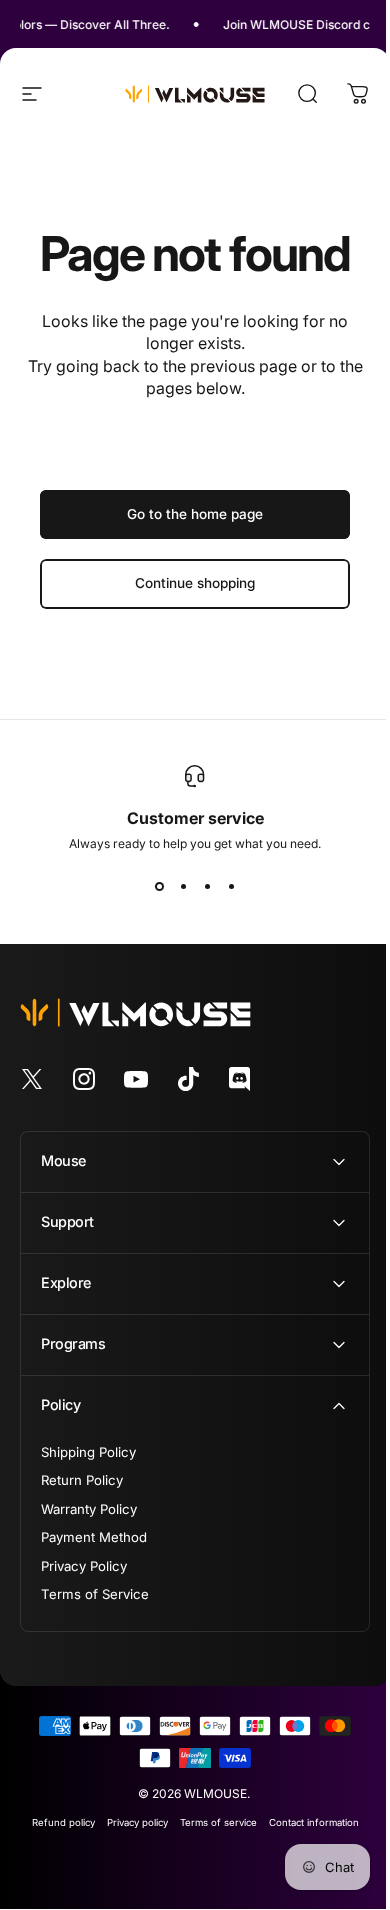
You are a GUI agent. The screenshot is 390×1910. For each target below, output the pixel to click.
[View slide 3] (207, 887)
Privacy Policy (84, 1566)
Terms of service (210, 1822)
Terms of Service (95, 1594)
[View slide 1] (159, 887)
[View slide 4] (231, 887)
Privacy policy (129, 1822)
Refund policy (55, 1822)
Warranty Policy (89, 1509)
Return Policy (82, 1480)
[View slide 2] (183, 887)
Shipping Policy (88, 1452)
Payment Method (94, 1537)
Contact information (306, 1822)
